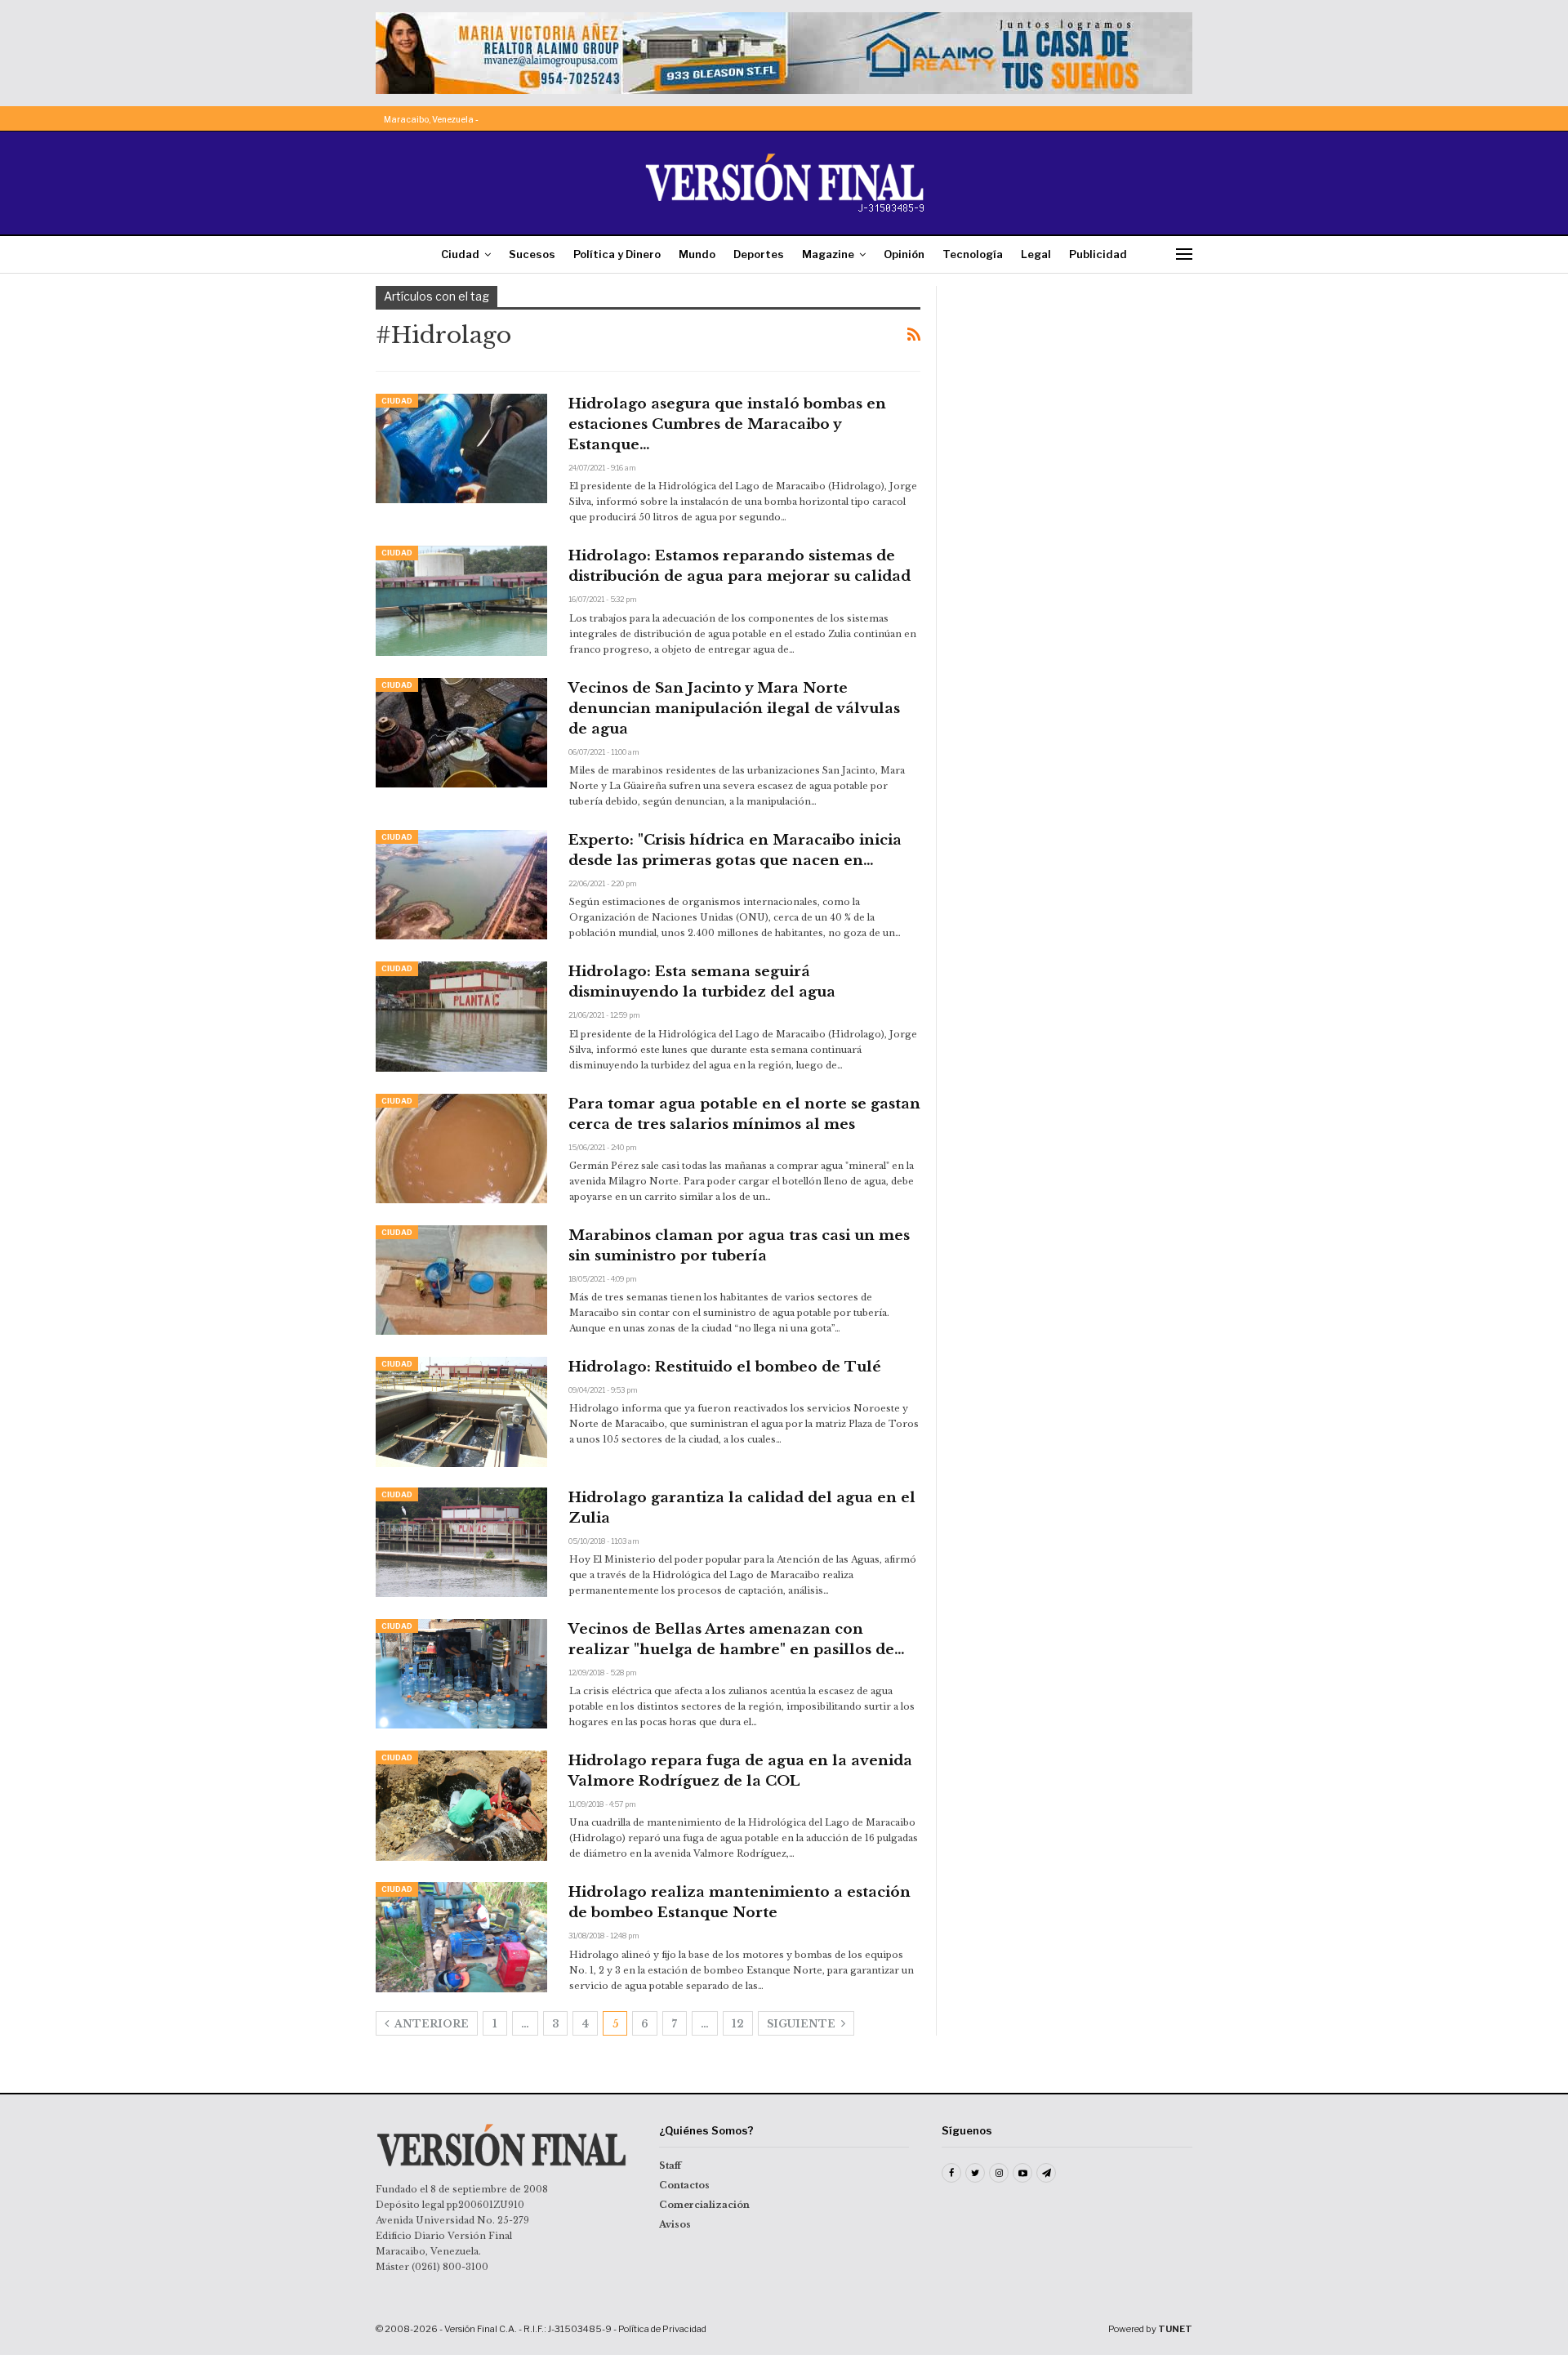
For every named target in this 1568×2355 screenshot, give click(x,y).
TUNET (1175, 2329)
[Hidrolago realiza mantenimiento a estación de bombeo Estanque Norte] (461, 1937)
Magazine (828, 254)
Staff (670, 2165)
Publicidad (1098, 254)
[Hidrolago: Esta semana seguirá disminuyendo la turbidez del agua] (461, 1016)
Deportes (759, 254)
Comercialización (704, 2205)
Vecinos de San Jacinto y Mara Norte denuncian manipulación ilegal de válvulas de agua (734, 709)
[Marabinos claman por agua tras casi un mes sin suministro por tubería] (461, 1280)
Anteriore (430, 2024)
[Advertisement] (1076, 388)
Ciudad (460, 254)
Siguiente (802, 2024)
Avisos (675, 2224)
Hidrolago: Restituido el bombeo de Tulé (725, 1367)
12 (738, 2024)
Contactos (684, 2185)
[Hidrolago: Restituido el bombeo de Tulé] (461, 1412)
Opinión (904, 254)
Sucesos (532, 254)
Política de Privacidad (662, 2329)
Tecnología (973, 254)
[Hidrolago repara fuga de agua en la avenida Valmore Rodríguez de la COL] (461, 1805)
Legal (1036, 254)
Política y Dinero (617, 254)
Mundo (697, 254)
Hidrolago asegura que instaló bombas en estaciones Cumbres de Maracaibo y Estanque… (727, 424)
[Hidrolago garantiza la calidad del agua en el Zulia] (461, 1542)
